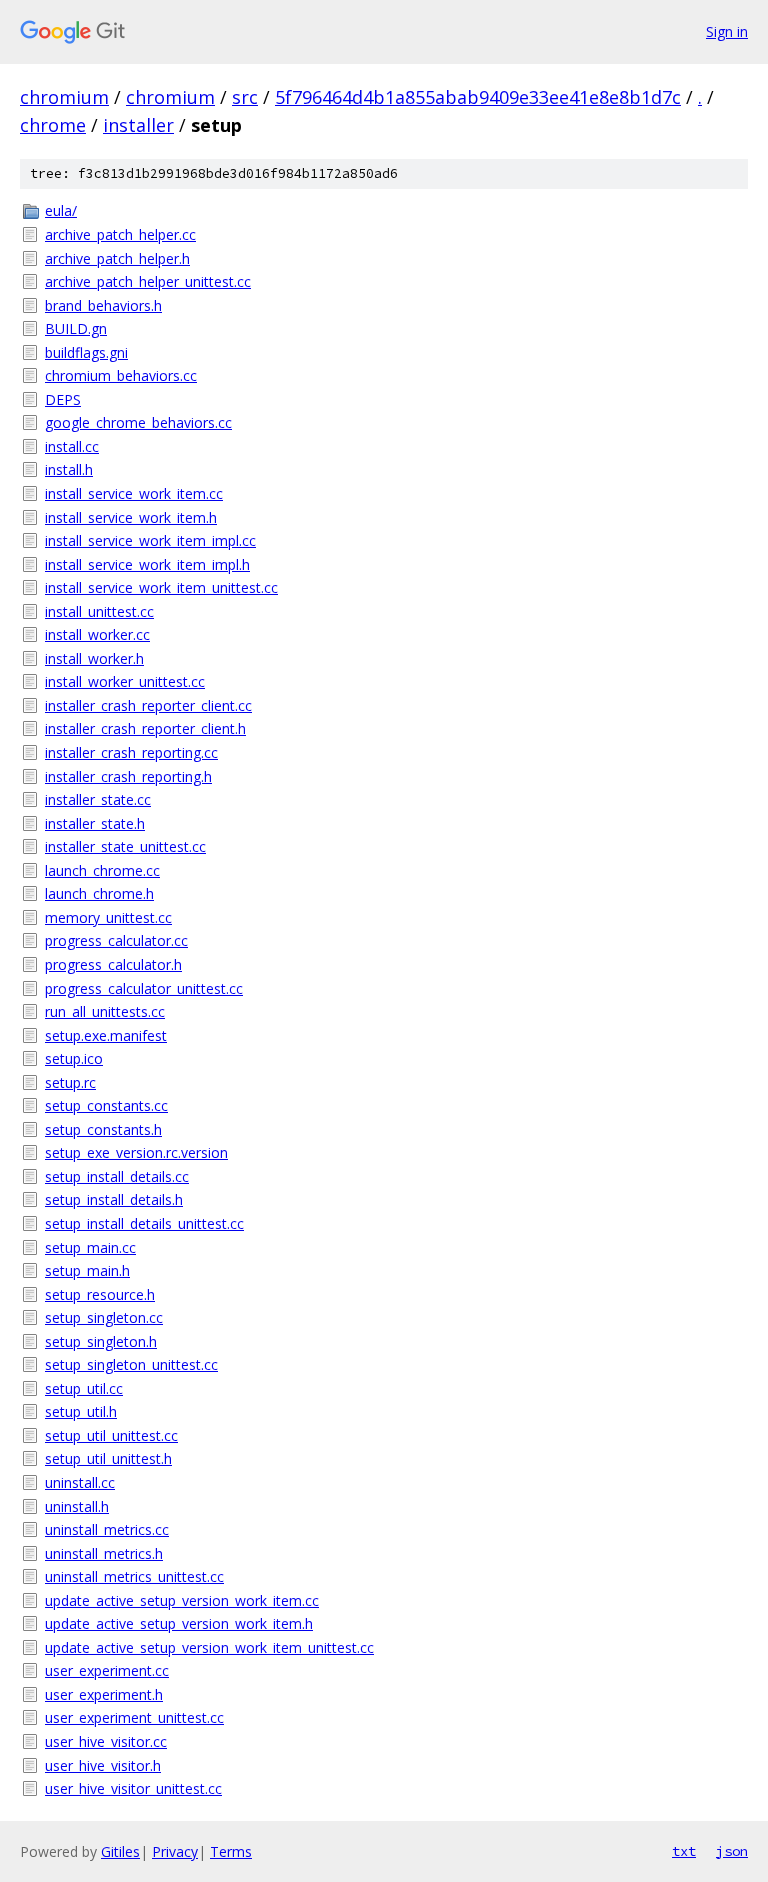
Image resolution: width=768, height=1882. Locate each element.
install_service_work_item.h (131, 517)
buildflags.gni (86, 352)
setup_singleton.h (101, 1341)
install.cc (72, 446)
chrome (53, 125)
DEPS (63, 399)
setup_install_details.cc (117, 1176)
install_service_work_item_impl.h (147, 564)
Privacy (175, 1851)
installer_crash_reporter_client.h (145, 728)
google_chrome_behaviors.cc (138, 422)
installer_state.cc (98, 799)
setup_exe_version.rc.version (136, 1152)
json (732, 1851)
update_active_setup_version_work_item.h (179, 1623)
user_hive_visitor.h (103, 1765)
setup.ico (74, 1058)
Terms (231, 1851)
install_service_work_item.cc (134, 493)
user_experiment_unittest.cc (134, 1717)
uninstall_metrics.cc (107, 1529)
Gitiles (120, 1851)
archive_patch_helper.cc (120, 234)
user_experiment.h (104, 1694)
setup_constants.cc (106, 1105)
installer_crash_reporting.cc (131, 752)
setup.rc (70, 1082)
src (245, 97)
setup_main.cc (90, 1247)
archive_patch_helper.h (117, 258)
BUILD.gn (76, 328)
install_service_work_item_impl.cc (150, 540)
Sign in (727, 31)
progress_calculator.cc (116, 940)
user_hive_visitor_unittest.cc (133, 1788)
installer (138, 125)
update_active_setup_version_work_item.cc (182, 1600)
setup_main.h (87, 1270)
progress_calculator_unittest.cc (144, 988)
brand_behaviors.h (103, 305)
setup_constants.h (103, 1129)
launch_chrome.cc (102, 870)
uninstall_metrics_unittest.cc (134, 1576)
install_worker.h (94, 658)
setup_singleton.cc (104, 1317)
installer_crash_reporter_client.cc (148, 705)
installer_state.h (95, 823)
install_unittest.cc (99, 611)
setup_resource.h (100, 1294)
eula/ (61, 210)
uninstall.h (77, 1506)
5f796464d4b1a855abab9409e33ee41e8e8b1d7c (478, 97)
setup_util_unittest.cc (111, 1435)
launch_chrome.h (99, 893)
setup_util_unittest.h (108, 1458)
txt (684, 1851)
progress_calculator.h (113, 964)
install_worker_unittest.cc (125, 681)
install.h (69, 469)
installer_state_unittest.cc (125, 846)
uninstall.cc (80, 1482)
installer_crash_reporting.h (128, 776)
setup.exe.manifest (106, 1035)
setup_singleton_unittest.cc (131, 1364)
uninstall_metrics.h (104, 1553)
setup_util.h (81, 1411)
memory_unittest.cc (108, 917)
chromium (64, 97)
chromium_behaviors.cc (121, 375)
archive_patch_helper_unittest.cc (148, 281)
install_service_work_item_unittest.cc (161, 587)
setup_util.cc (84, 1388)
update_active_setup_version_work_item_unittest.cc (209, 1647)
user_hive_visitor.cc (106, 1741)
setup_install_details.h (114, 1199)
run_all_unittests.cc (105, 1011)
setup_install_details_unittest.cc (144, 1223)
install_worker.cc (97, 634)
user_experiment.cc (107, 1670)
